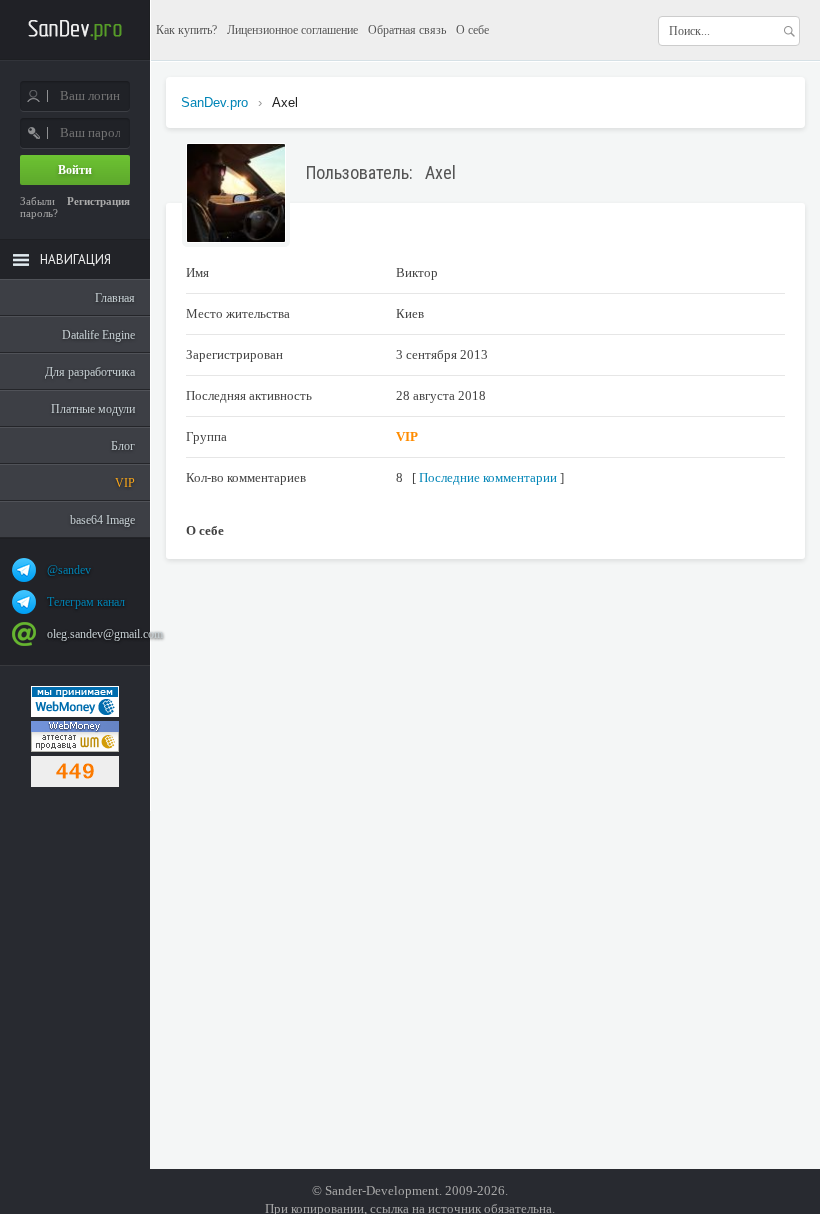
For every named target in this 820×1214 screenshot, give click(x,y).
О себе (472, 30)
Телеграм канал (86, 602)
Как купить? (186, 30)
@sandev (69, 570)
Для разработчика (90, 372)
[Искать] (789, 31)
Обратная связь (407, 30)
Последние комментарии (488, 477)
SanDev (75, 30)
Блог (123, 446)
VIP (125, 483)
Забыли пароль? (39, 207)
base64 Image (102, 520)
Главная (115, 298)
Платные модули (93, 409)
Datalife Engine (98, 335)
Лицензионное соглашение (292, 30)
